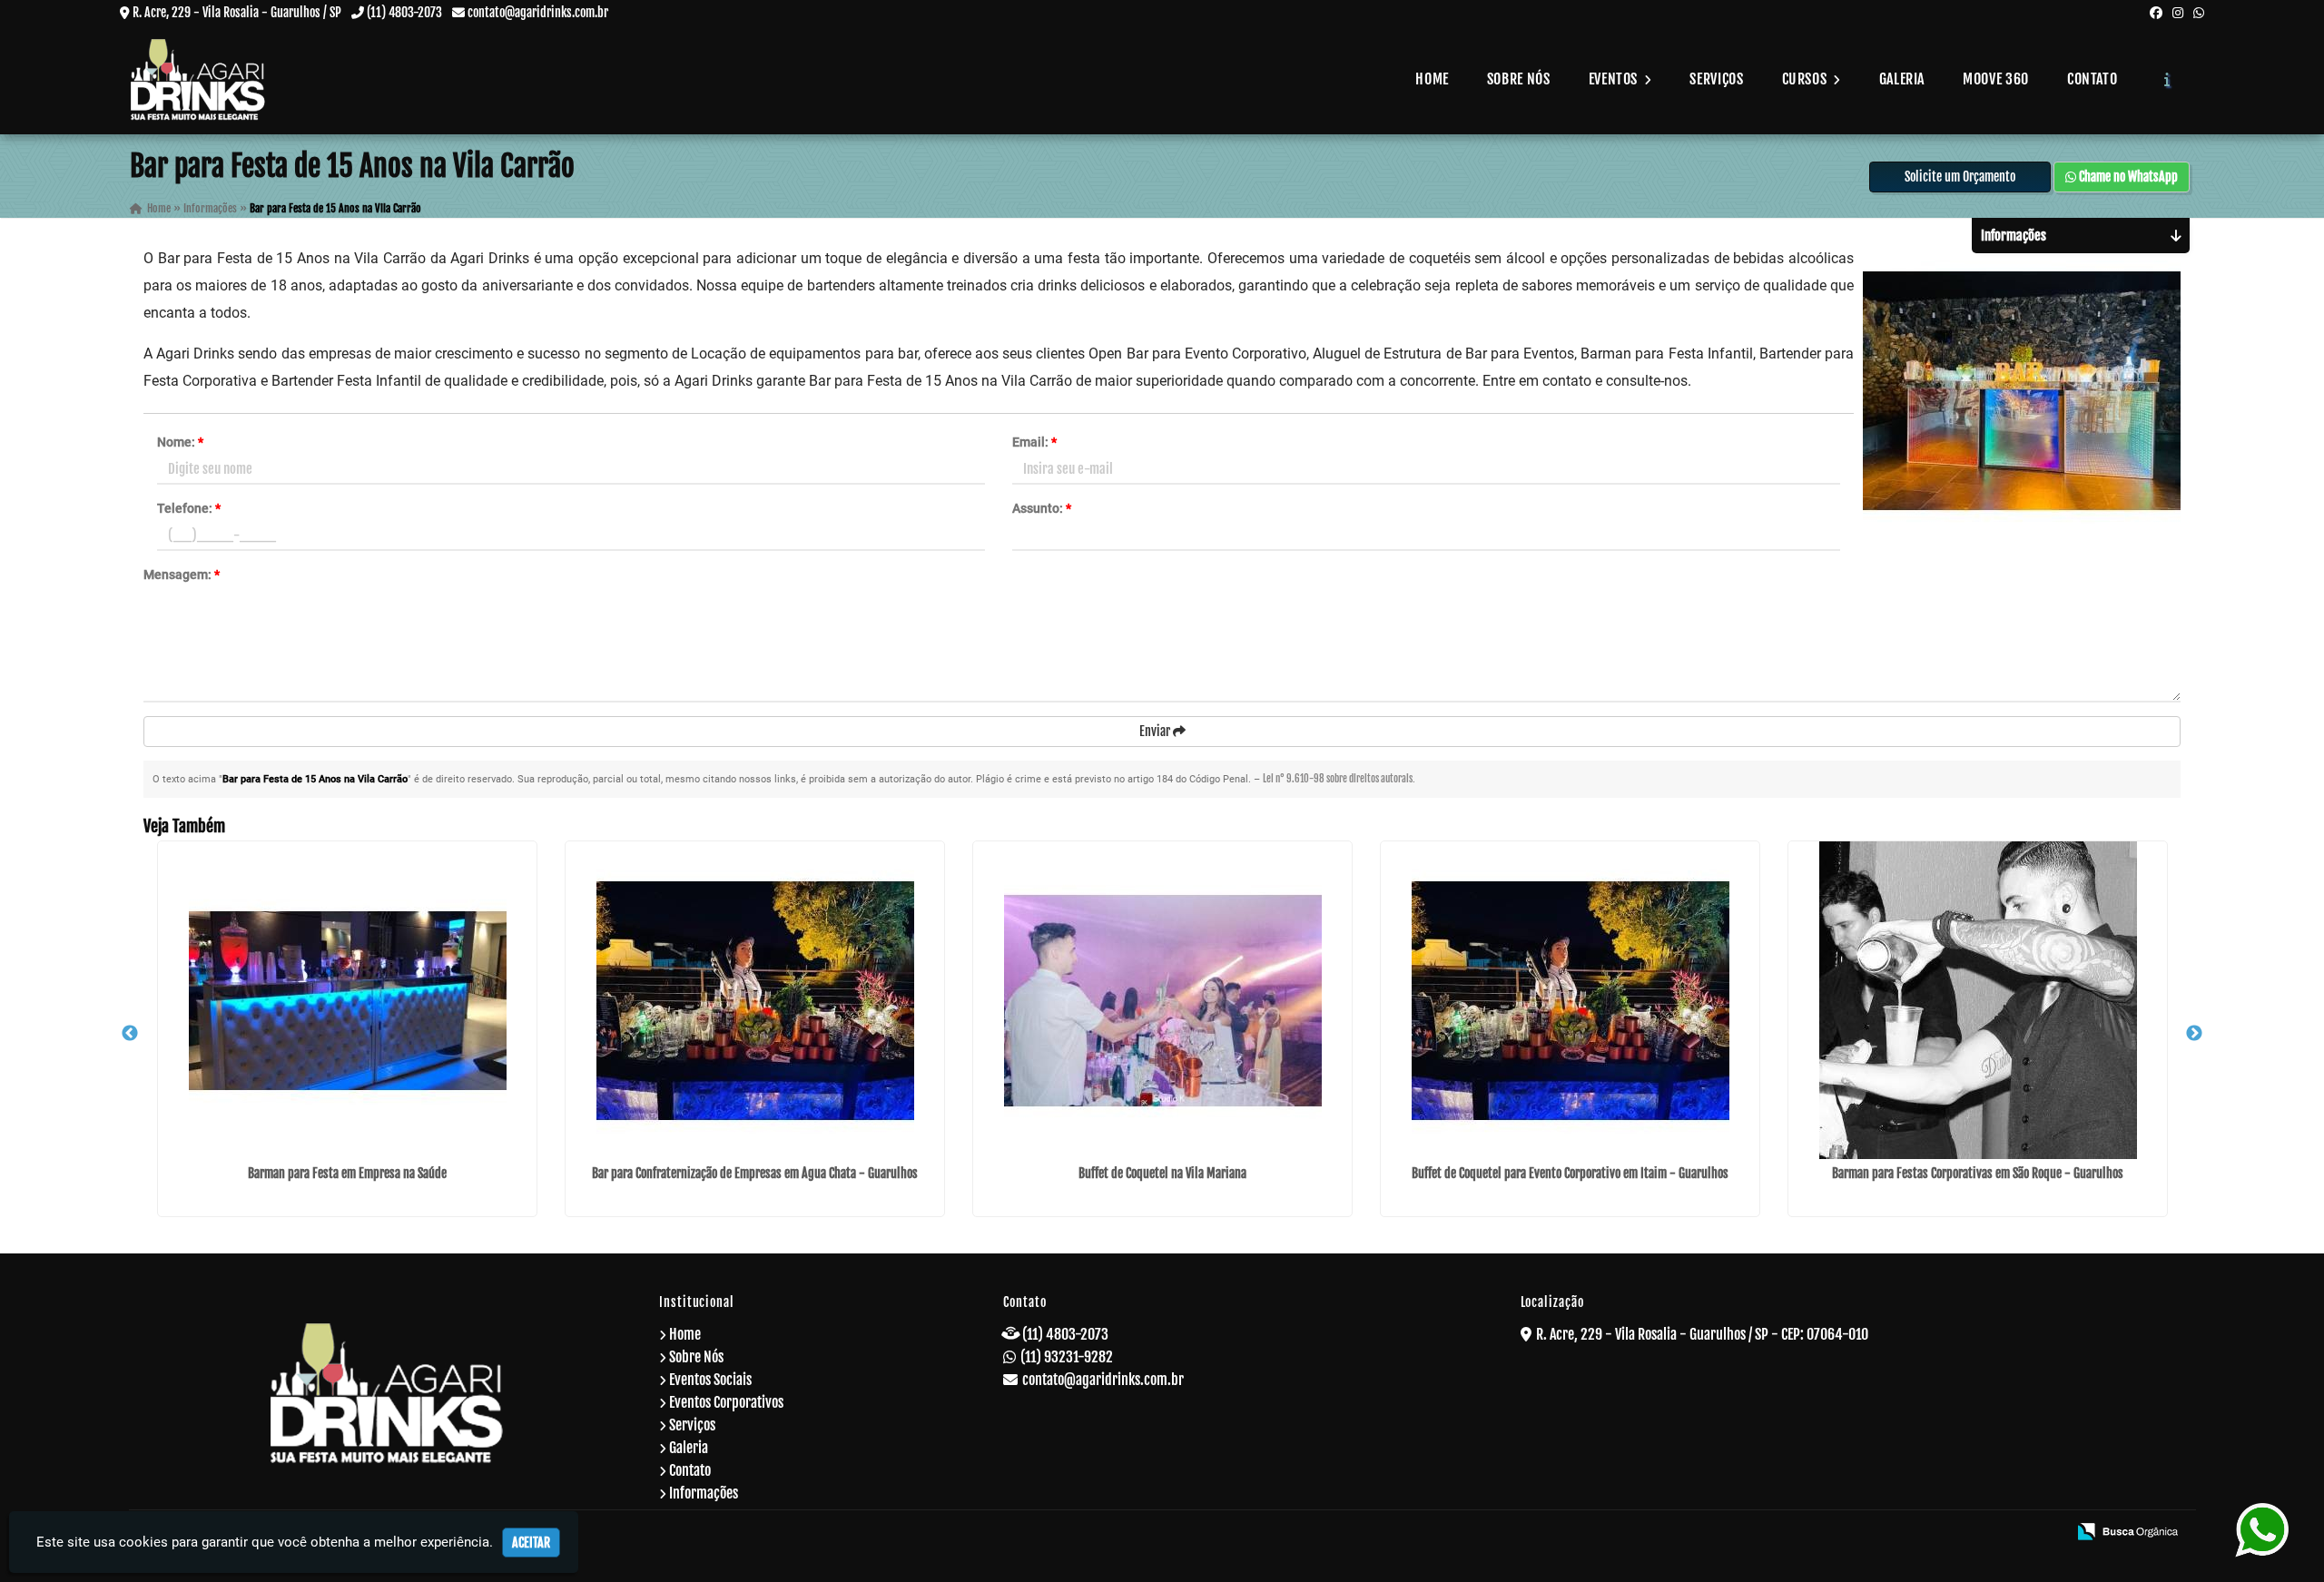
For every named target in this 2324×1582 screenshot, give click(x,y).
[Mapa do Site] (1875, 1533)
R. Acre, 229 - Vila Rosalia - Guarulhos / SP (237, 12)
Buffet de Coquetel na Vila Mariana (1162, 1173)
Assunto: (1042, 508)
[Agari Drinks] (387, 1393)
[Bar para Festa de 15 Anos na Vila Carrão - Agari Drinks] (198, 79)
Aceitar (531, 1543)
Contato (2092, 79)
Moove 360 (1996, 79)
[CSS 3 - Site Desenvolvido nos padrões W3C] (1983, 1533)
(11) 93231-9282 (1067, 1357)
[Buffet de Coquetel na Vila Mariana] (1162, 1000)
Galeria (1902, 79)
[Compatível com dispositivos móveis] (2045, 1533)
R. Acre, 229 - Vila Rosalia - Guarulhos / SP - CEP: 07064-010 (1702, 1334)
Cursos (1806, 79)
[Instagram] (2178, 12)
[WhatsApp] (2199, 12)
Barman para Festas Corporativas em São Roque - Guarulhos (1978, 1173)
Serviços (1716, 79)
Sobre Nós (1519, 79)
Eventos (1615, 79)
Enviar (1156, 731)
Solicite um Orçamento (1960, 177)
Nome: (180, 442)
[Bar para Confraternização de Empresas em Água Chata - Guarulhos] (755, 1000)
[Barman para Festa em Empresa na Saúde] (347, 1000)
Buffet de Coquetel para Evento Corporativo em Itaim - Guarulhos (1570, 1173)
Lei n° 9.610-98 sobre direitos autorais (1338, 779)
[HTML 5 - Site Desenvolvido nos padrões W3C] (1921, 1533)
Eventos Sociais (710, 1380)
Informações (704, 1493)
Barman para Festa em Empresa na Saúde (347, 1173)
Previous (130, 1034)
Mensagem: (182, 575)
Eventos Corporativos (726, 1402)
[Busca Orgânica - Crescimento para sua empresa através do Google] (2127, 1530)
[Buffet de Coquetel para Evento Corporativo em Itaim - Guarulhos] (1570, 1000)
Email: (1034, 442)
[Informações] (2167, 79)
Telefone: (189, 508)
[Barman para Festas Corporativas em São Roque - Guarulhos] (1978, 1000)
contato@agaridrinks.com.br (538, 12)
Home (1432, 79)
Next (2194, 1034)
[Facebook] (2156, 12)
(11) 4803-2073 (404, 12)
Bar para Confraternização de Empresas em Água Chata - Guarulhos (755, 1173)
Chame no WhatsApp (2127, 177)
